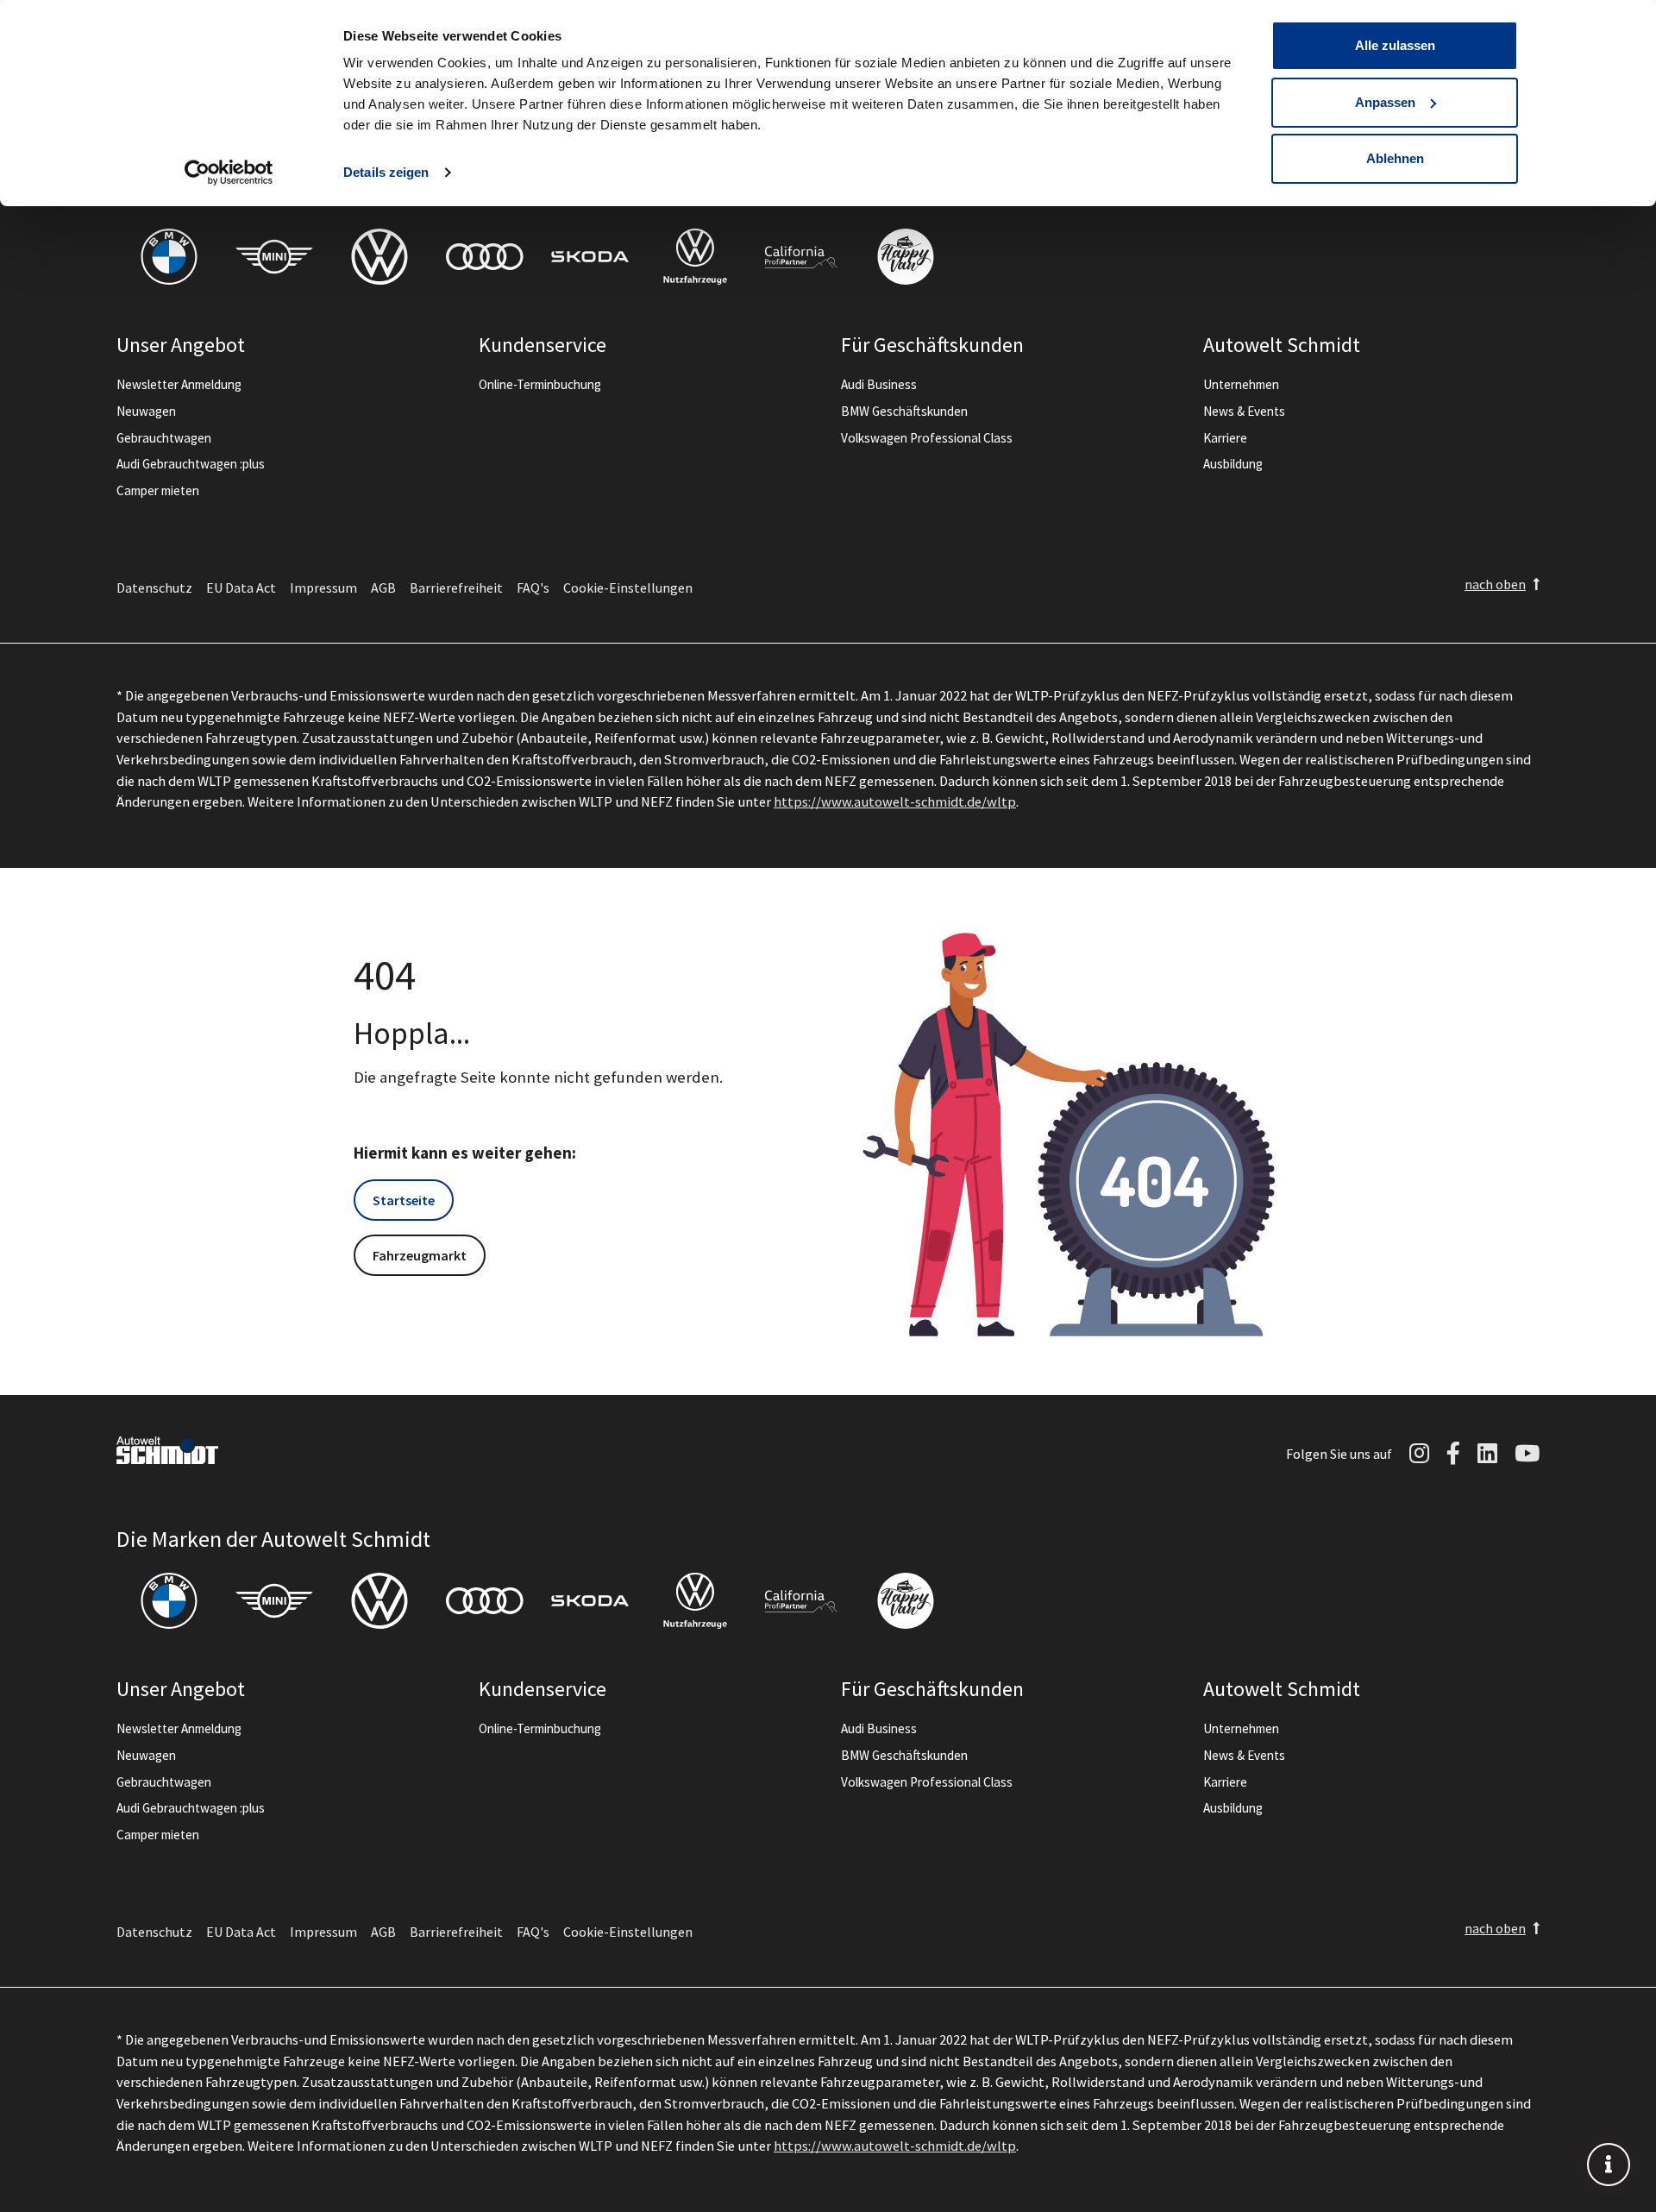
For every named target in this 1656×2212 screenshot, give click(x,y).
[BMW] (169, 257)
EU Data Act (241, 588)
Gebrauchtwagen (164, 438)
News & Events (1244, 411)
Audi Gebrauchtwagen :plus (191, 464)
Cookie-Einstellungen (628, 588)
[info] (1609, 2165)
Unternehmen (1241, 384)
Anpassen (1385, 102)
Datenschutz (154, 588)
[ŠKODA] (590, 257)
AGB (383, 588)
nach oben (1495, 584)
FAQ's (533, 588)
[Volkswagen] (379, 257)
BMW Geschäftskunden (904, 411)
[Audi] (485, 257)
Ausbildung (1233, 464)
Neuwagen (146, 411)
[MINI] (274, 257)
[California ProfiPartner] (800, 257)
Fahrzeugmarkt (420, 1255)
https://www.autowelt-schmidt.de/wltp (895, 801)
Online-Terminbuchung (540, 384)
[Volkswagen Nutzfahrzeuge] (695, 257)
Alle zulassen (1395, 45)
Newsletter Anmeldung (179, 384)
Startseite (404, 1200)
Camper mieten (158, 490)
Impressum (323, 588)
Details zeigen (386, 172)
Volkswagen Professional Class (927, 438)
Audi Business (879, 384)
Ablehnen (1395, 158)
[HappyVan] (906, 257)
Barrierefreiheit (456, 588)
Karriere (1225, 438)
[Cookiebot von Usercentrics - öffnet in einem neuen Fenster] (229, 173)
